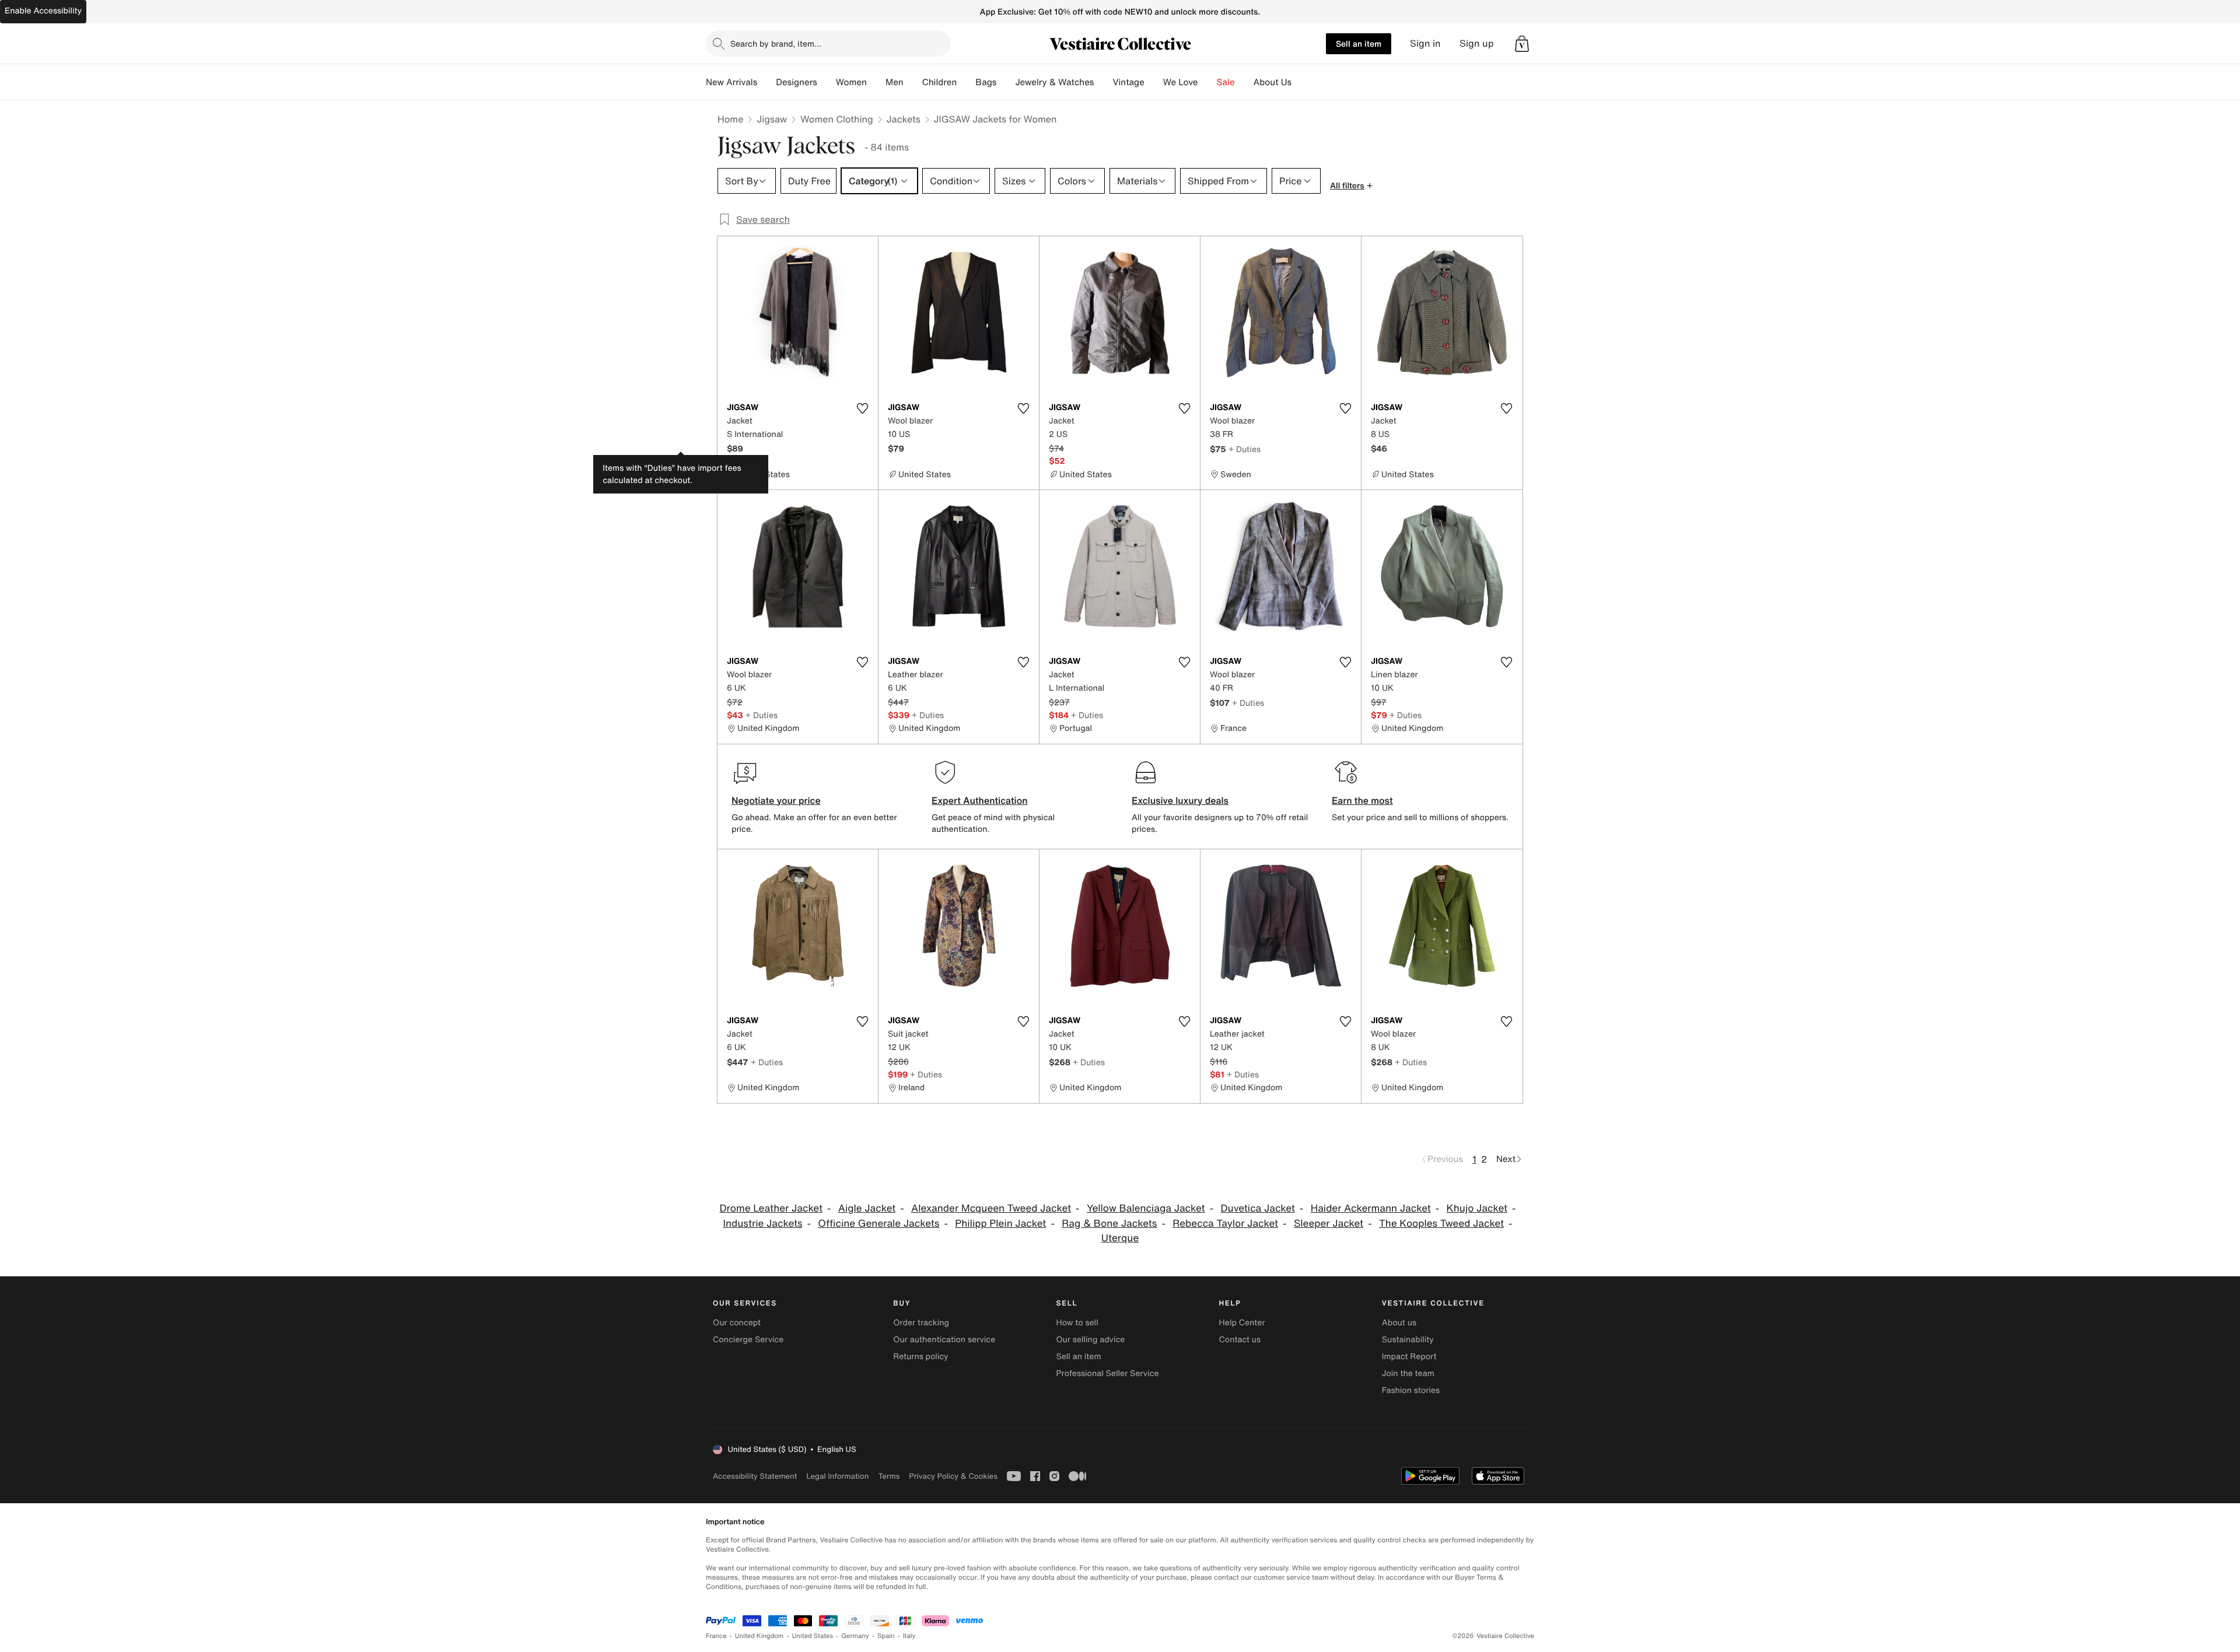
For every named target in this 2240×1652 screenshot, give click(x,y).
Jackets (904, 119)
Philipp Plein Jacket (1000, 1224)
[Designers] (827, 82)
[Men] (913, 82)
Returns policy (921, 1357)
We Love (1181, 82)
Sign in (1425, 43)
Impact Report (1409, 1357)
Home (730, 119)
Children (940, 82)
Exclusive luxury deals (1180, 800)
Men (895, 82)
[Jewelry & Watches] (1103, 82)
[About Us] (1301, 82)
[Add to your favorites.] (862, 408)
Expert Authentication (980, 800)
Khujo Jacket (1477, 1208)
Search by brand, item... (776, 43)
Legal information (837, 1476)
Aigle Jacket (867, 1208)
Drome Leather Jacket (771, 1208)
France (716, 1636)
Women (851, 82)
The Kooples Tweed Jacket (1441, 1224)
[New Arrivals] (766, 82)
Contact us (1240, 1340)
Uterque (1120, 1238)
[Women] (876, 82)
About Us (1273, 82)
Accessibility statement (755, 1476)
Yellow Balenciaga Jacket (1146, 1208)
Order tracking (921, 1323)
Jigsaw (772, 119)
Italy (909, 1636)
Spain (886, 1636)
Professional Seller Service (1107, 1373)
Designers (797, 82)
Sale (1226, 82)
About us (1399, 1323)
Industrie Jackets (762, 1224)
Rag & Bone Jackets (1109, 1224)
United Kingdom (759, 1636)
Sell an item (1359, 43)
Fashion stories (1411, 1390)
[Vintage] (1154, 82)
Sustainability (1408, 1340)
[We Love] (1207, 82)
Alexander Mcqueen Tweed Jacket (991, 1208)
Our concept (737, 1323)
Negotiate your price (776, 800)
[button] (1522, 44)
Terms (889, 1476)
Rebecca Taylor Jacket (1225, 1224)
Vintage (1128, 82)
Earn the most (1362, 800)
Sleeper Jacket (1329, 1224)
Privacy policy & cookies (953, 1476)
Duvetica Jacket (1257, 1208)
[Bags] (1006, 82)
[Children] (966, 82)
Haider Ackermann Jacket (1371, 1208)
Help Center (1242, 1323)
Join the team (1408, 1373)
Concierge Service (748, 1340)
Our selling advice (1090, 1340)
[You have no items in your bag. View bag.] (1522, 44)
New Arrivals (731, 82)
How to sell (1077, 1323)
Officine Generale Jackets (878, 1224)
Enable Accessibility (43, 11)
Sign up (1477, 43)
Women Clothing (837, 119)
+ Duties (1245, 449)
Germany (855, 1636)
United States (813, 1636)
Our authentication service (944, 1340)
